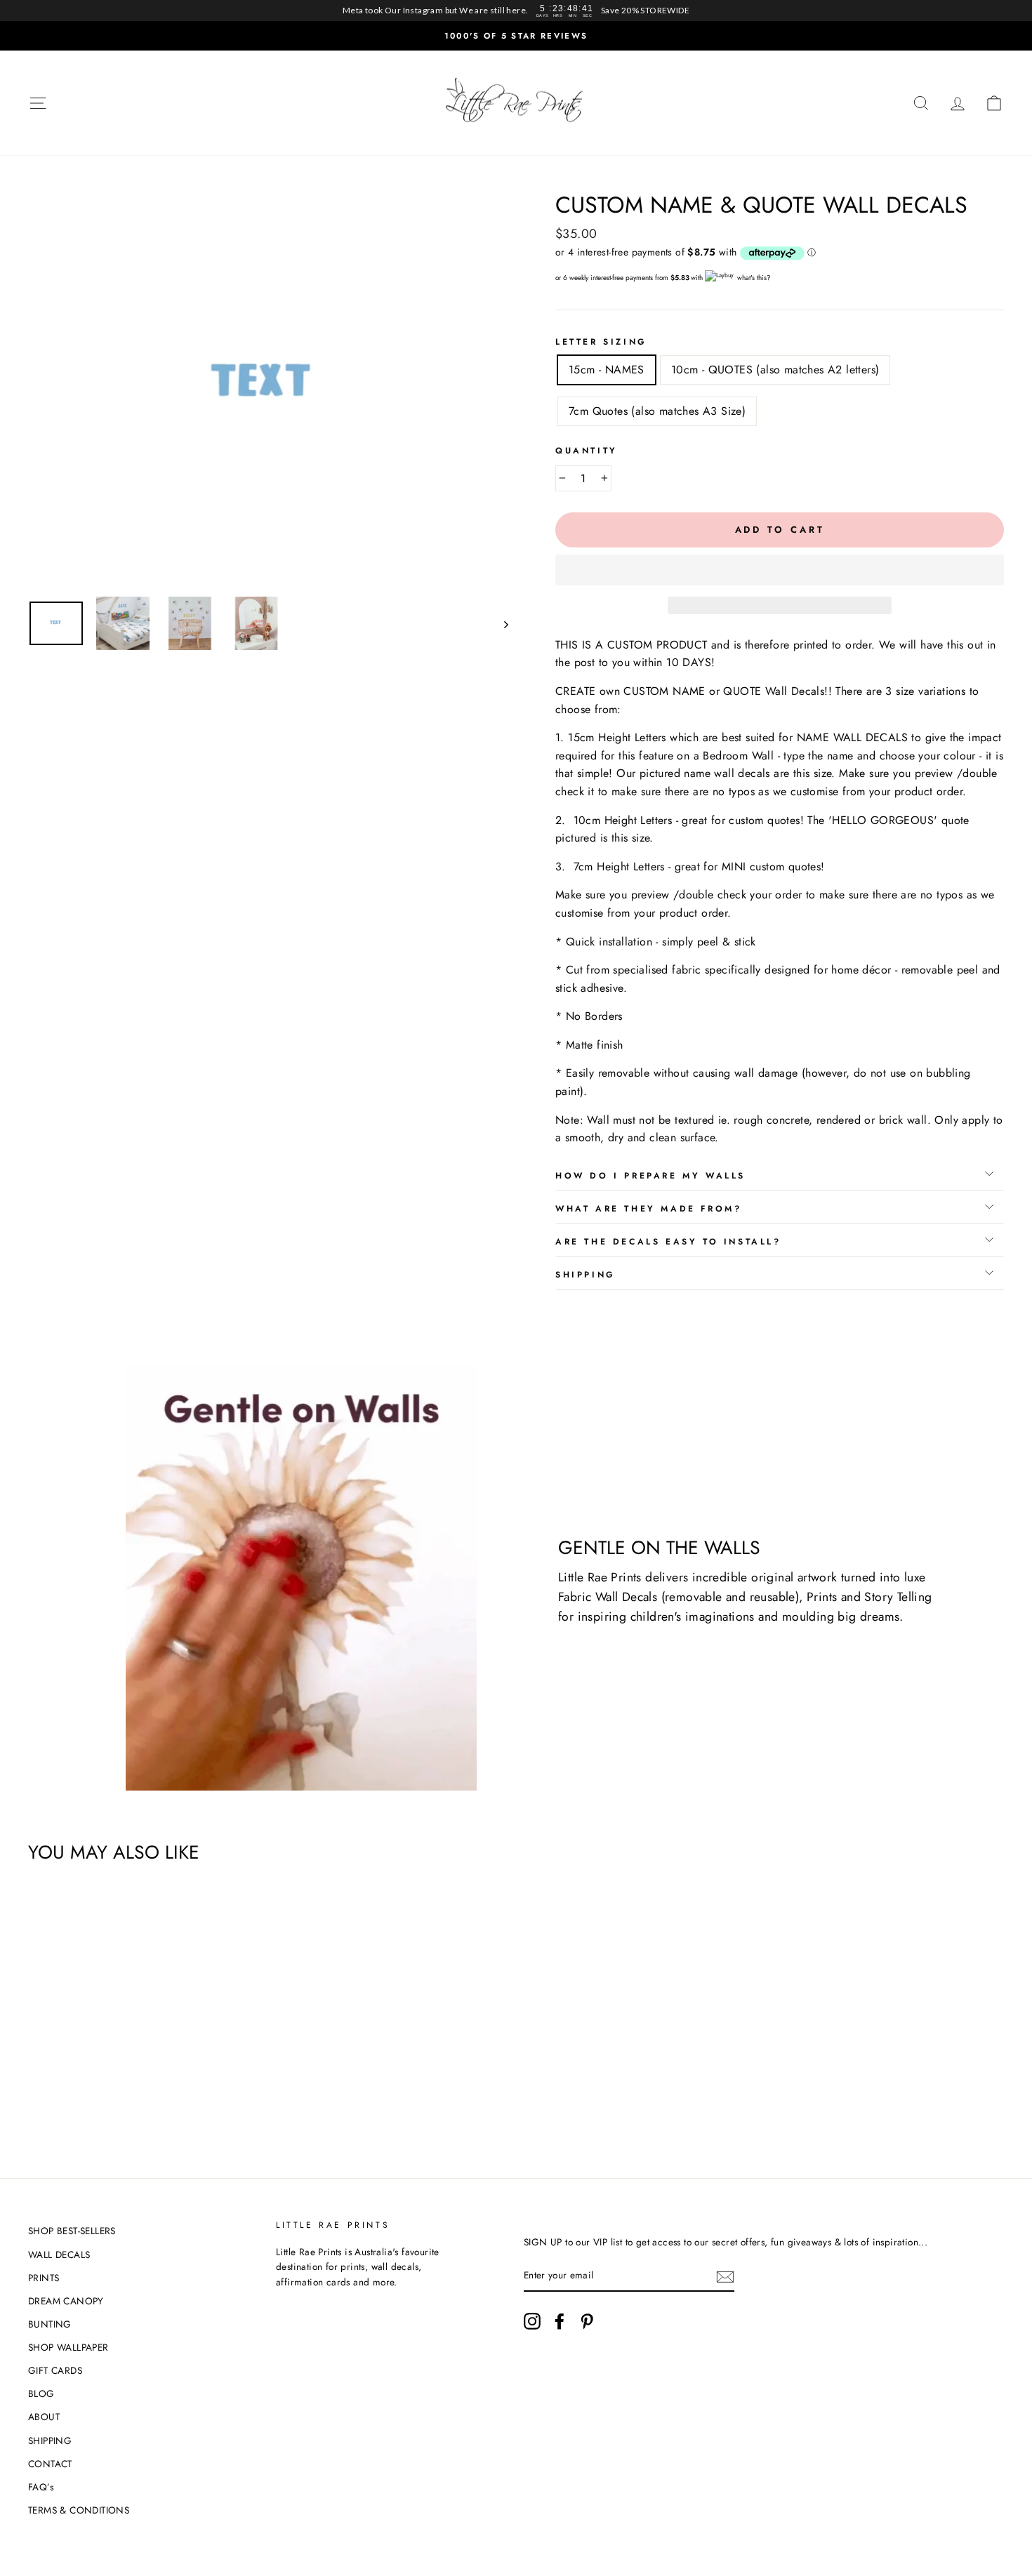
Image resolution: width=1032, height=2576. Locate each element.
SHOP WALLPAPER (68, 2347)
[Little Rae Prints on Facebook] (560, 2321)
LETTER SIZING (601, 342)
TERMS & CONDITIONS (79, 2510)
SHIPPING (50, 2441)
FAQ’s (41, 2487)
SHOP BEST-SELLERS (72, 2231)
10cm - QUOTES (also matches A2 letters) (775, 370)
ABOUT (44, 2417)
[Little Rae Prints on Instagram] (532, 2321)
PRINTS (44, 2278)
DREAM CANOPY (66, 2301)
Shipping (586, 1275)
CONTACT (50, 2464)
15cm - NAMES (607, 370)
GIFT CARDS (55, 2370)
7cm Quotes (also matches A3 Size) (657, 411)
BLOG (41, 2394)
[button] (780, 570)
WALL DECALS (59, 2255)
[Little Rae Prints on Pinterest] (587, 2321)
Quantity (587, 451)
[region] (516, 11)
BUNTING (50, 2324)
